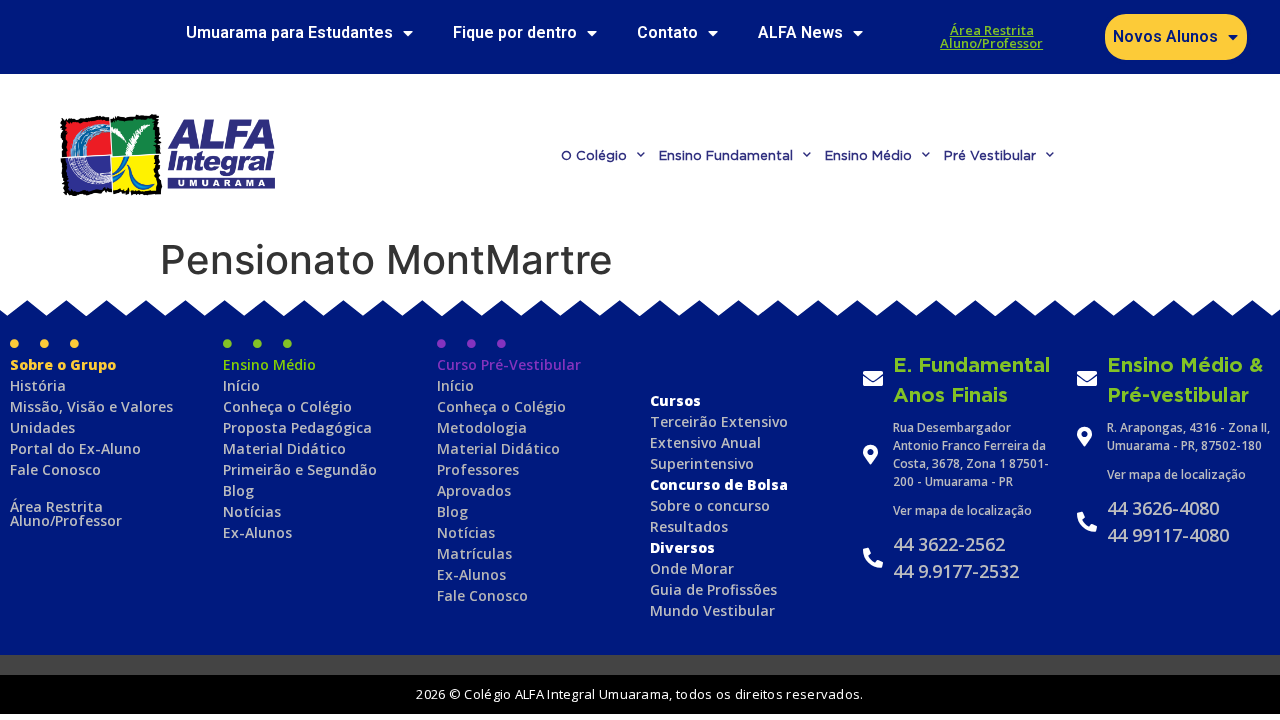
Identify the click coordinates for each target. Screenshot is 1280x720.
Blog (238, 490)
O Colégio (594, 155)
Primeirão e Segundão (300, 469)
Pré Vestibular (990, 155)
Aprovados (474, 490)
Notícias (252, 511)
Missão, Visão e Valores (91, 406)
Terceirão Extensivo (719, 421)
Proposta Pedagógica (297, 427)
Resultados (689, 526)
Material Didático (284, 448)
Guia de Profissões (713, 589)
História (38, 385)
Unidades (42, 427)
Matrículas (474, 553)
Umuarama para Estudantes (289, 32)
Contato (667, 32)
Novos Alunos (1165, 36)
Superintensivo (702, 463)
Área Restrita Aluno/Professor (991, 36)
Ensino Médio (868, 155)
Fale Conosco (55, 469)
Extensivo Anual (705, 442)
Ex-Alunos (257, 532)
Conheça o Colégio (287, 406)
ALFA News (800, 32)
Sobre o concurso (710, 505)
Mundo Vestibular (712, 610)
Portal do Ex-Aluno (75, 448)
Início (241, 385)
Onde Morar (692, 568)
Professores (478, 469)
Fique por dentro (515, 32)
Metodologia (482, 427)
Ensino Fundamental (726, 155)
